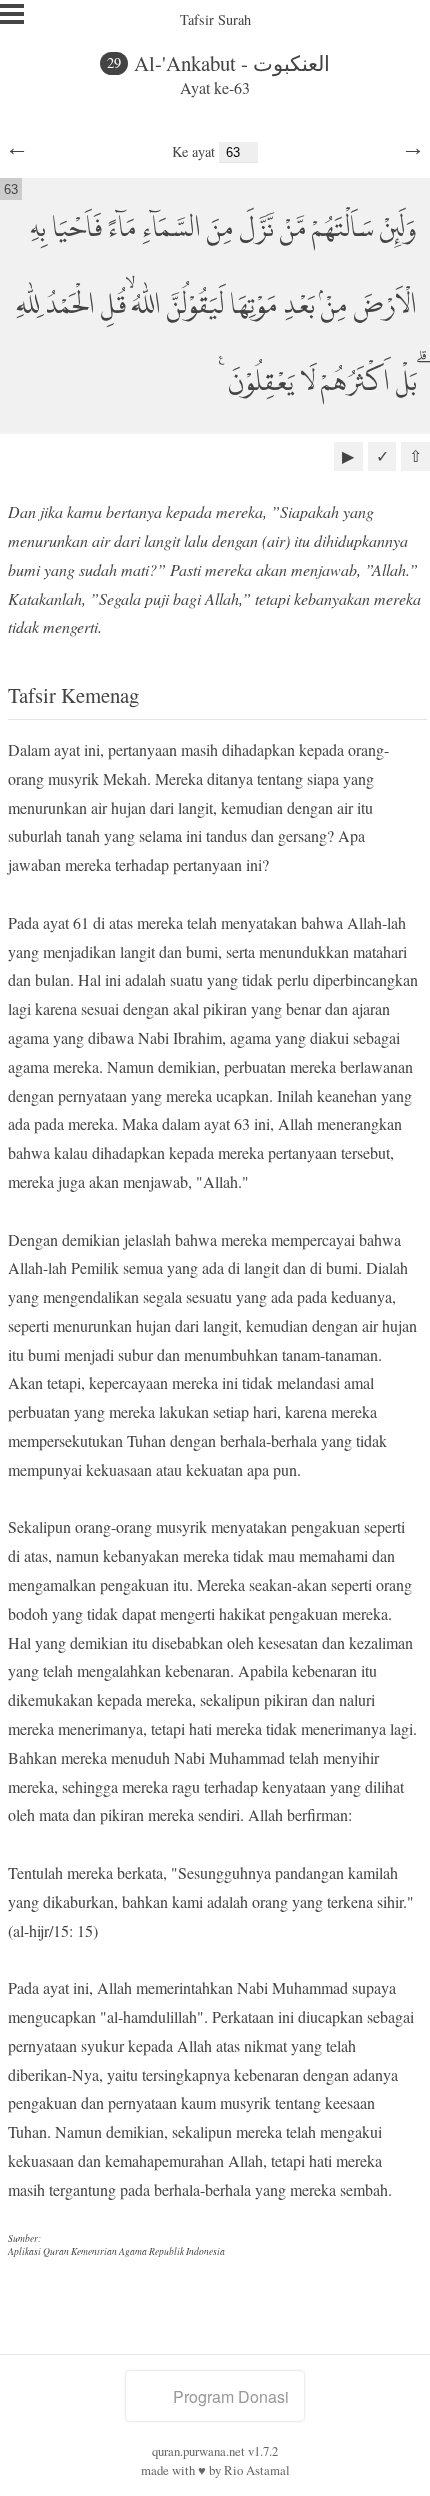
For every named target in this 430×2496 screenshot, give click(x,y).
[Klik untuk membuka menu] (12, 14)
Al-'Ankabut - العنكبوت (232, 63)
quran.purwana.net (198, 2451)
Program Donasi (231, 2396)
